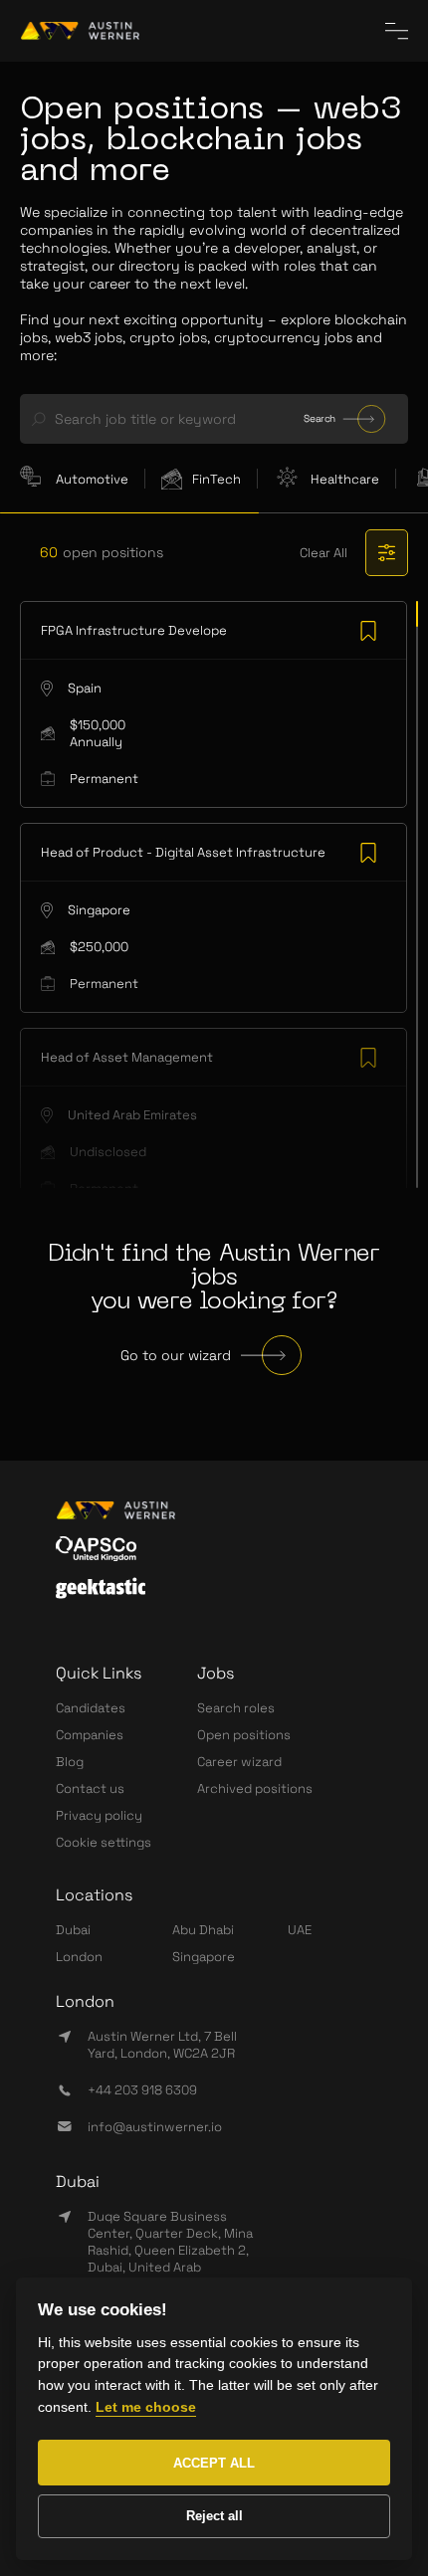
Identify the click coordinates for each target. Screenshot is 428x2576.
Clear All (323, 553)
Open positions (244, 1735)
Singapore (204, 1957)
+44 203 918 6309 (142, 2090)
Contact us (90, 1788)
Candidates (91, 1708)
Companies (90, 1735)
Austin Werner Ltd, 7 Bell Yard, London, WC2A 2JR (162, 2045)
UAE (300, 1930)
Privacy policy (99, 1815)
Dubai (73, 1930)
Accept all (214, 2463)
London (79, 1957)
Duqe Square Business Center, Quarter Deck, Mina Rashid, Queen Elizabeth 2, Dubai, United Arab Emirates (170, 2250)
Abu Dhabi (203, 1930)
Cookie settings (104, 1842)
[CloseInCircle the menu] (397, 31)
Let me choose (146, 2407)
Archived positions (255, 1788)
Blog (70, 1762)
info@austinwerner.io (155, 2127)
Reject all (214, 2516)
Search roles (236, 1708)
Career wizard (239, 1762)
